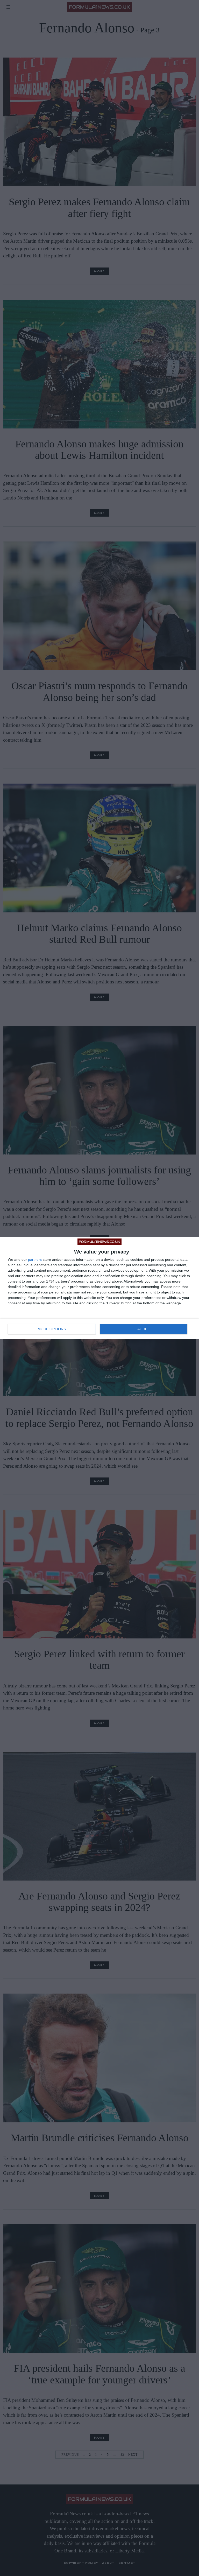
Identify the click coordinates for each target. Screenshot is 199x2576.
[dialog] (99, 1288)
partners (35, 1259)
